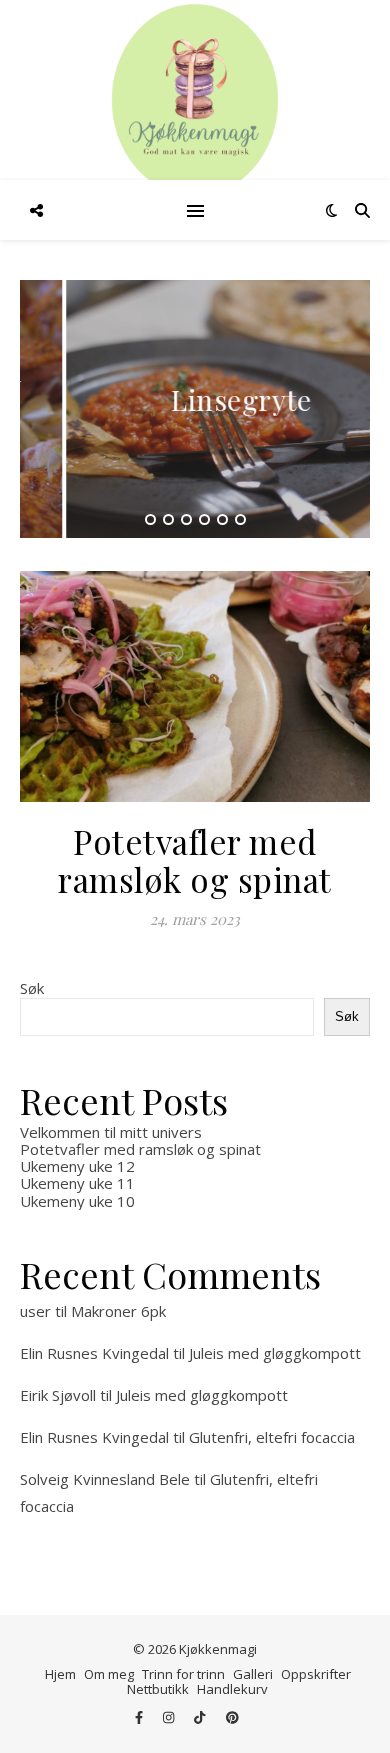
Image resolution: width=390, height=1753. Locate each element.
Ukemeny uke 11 (77, 1183)
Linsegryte (195, 399)
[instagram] (170, 1718)
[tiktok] (201, 1718)
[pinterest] (232, 1718)
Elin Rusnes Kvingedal (94, 1353)
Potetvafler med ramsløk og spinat (195, 860)
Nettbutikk (158, 1689)
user (35, 1311)
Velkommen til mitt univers (111, 1132)
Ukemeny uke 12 (77, 1166)
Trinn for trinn (183, 1674)
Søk (32, 988)
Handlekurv (232, 1689)
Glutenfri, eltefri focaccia (272, 1437)
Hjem (60, 1674)
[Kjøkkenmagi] (195, 100)
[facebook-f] (140, 1718)
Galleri (253, 1674)
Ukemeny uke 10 (77, 1201)
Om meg (109, 1674)
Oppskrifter (316, 1674)
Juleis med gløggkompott (275, 1353)
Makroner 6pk (118, 1311)
